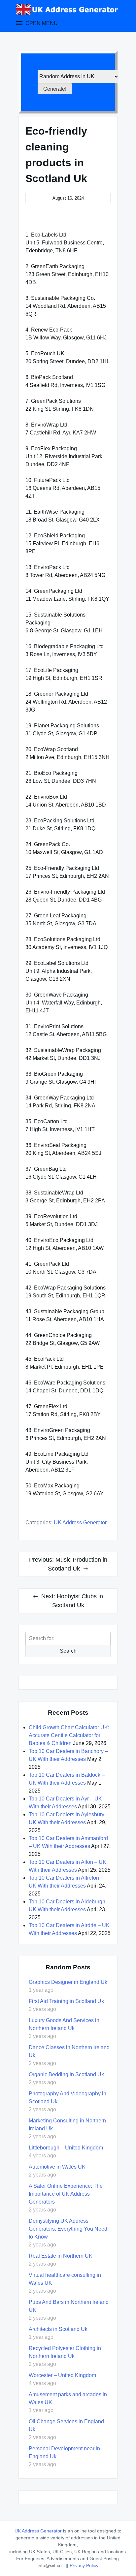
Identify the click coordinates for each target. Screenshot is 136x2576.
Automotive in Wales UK (57, 2167)
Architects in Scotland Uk (58, 2329)
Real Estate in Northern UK (61, 2256)
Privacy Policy (84, 2565)
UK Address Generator (80, 1523)
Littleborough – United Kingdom (66, 2148)
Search (68, 1651)
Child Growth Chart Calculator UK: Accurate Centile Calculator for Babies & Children (69, 1735)
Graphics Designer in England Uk (68, 1982)
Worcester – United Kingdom (62, 2375)
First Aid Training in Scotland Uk (66, 2001)
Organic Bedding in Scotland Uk (66, 2074)
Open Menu (41, 23)
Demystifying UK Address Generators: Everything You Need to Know (68, 2229)
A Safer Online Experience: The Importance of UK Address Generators (66, 2194)
